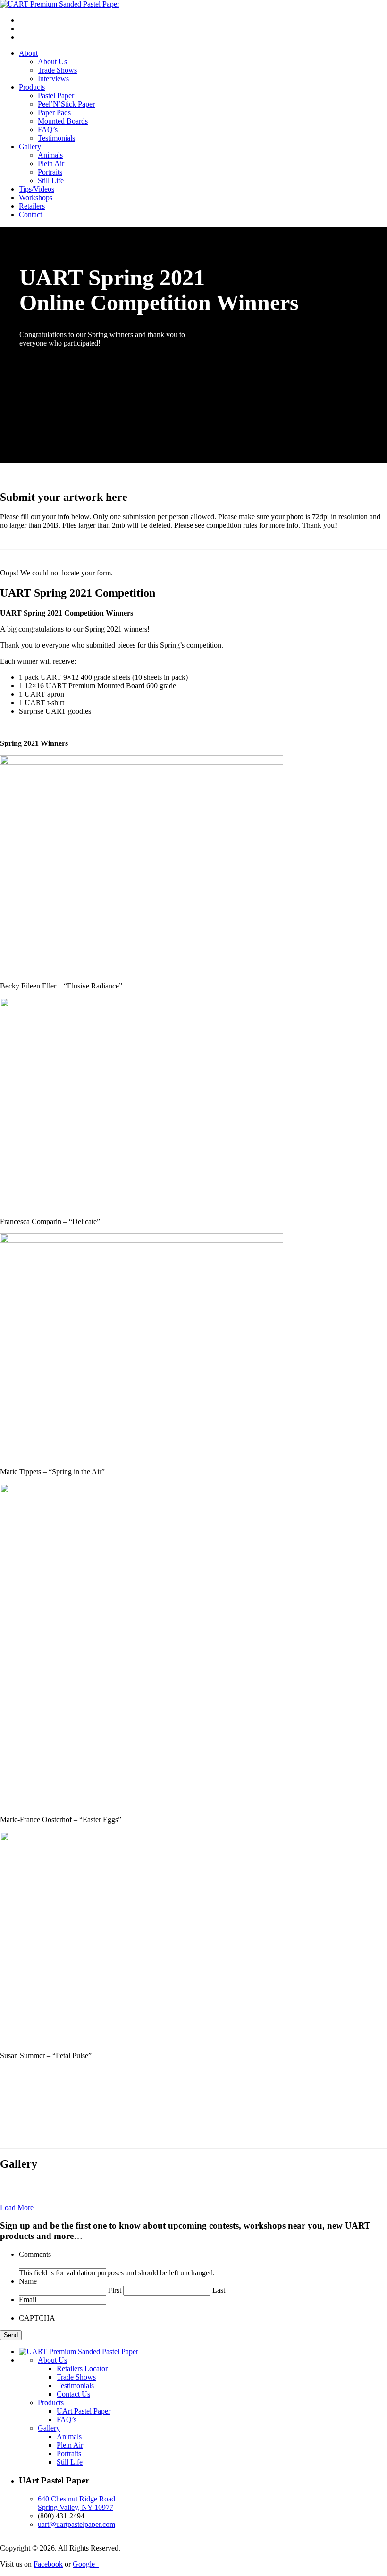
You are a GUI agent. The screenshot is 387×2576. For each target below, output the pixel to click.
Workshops (36, 198)
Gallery (30, 147)
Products (32, 87)
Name (28, 2281)
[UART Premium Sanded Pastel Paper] (60, 4)
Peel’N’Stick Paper (66, 104)
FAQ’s (48, 130)
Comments (35, 2254)
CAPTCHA (37, 2318)
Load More (17, 2208)
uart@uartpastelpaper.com (76, 2524)
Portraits (50, 172)
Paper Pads (54, 113)
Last (219, 2290)
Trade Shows (57, 70)
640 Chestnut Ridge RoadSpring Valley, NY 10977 (76, 2503)
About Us (52, 62)
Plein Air (51, 164)
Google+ (86, 2564)
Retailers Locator (82, 2369)
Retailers (32, 206)
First (115, 2290)
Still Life (51, 181)
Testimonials (56, 138)
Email (28, 2300)
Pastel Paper (56, 96)
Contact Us (73, 2394)
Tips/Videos (37, 189)
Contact (30, 215)
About (28, 53)
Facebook (48, 2564)
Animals (50, 155)
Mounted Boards (63, 121)
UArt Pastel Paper (84, 2411)
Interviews (53, 79)
